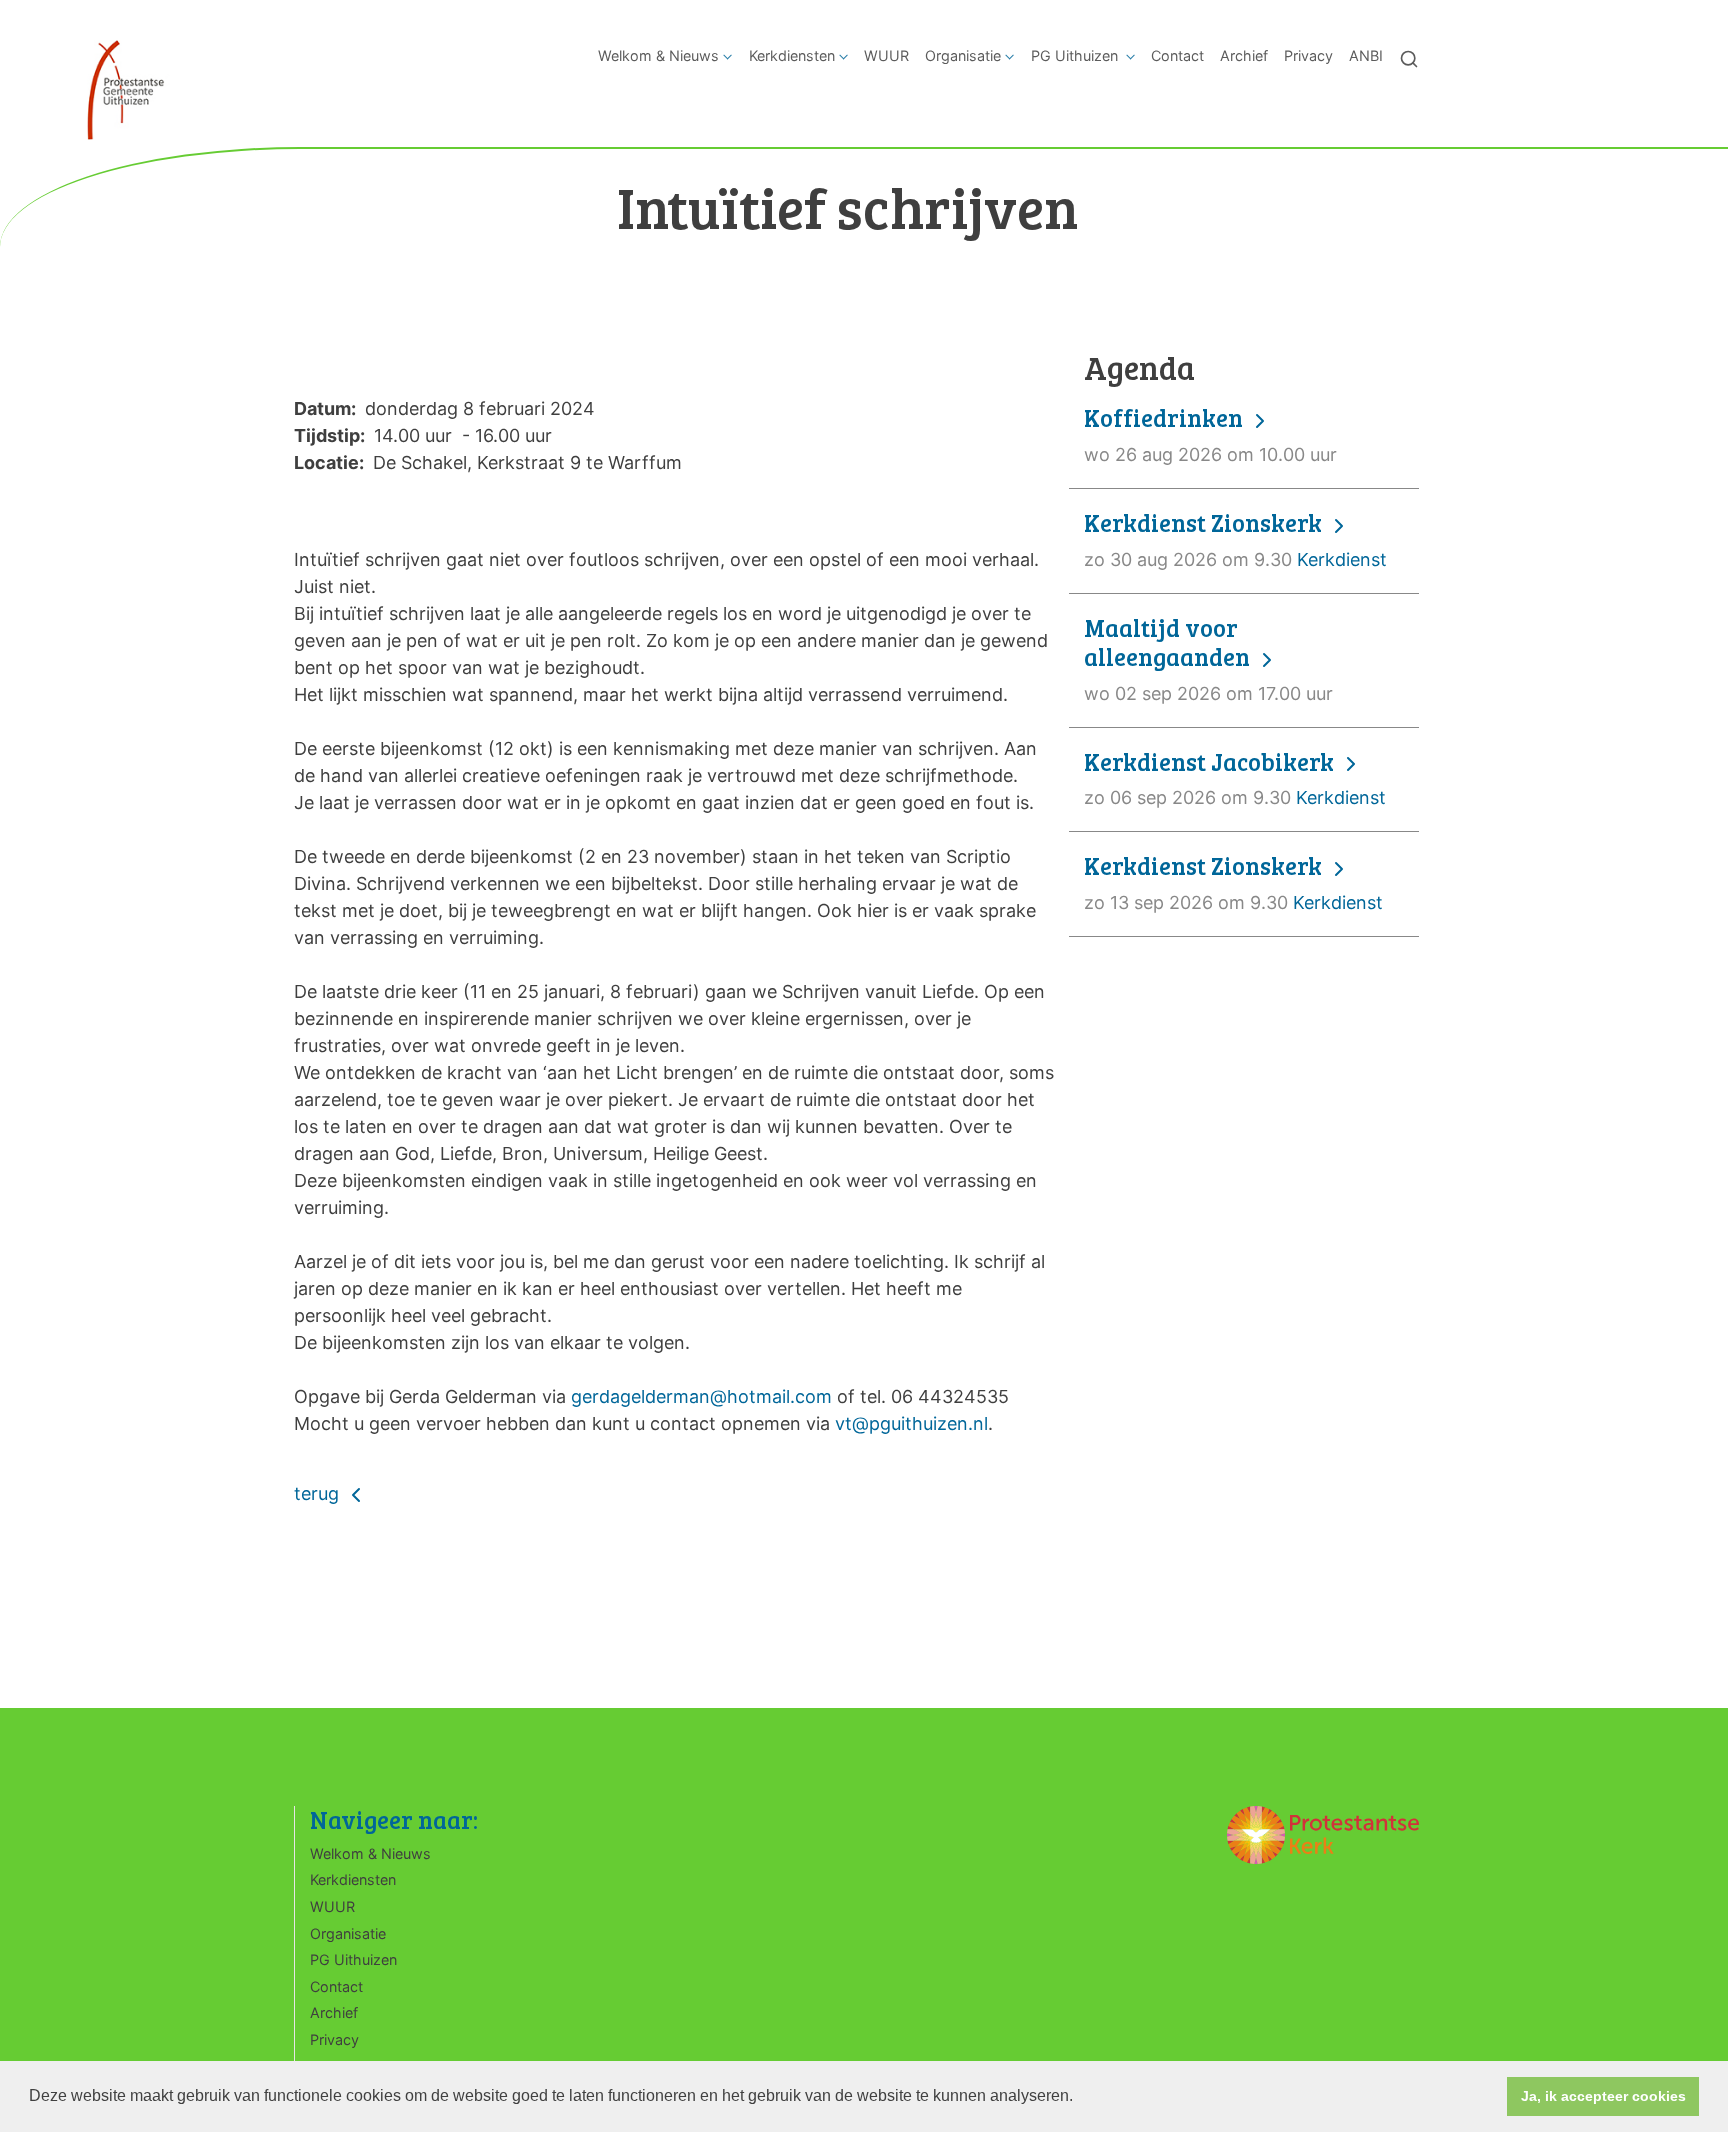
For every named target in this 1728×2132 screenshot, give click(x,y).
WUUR (886, 55)
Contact (1177, 55)
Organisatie (963, 55)
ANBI (1366, 55)
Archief (1244, 55)
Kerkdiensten (792, 55)
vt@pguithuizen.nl (911, 1423)
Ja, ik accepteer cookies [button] (1603, 2096)
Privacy (1308, 55)
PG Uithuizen (1076, 55)
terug (319, 1493)
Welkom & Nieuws (658, 55)
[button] (1080, 2098)
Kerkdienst (1235, 539)
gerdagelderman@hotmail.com (701, 1396)
